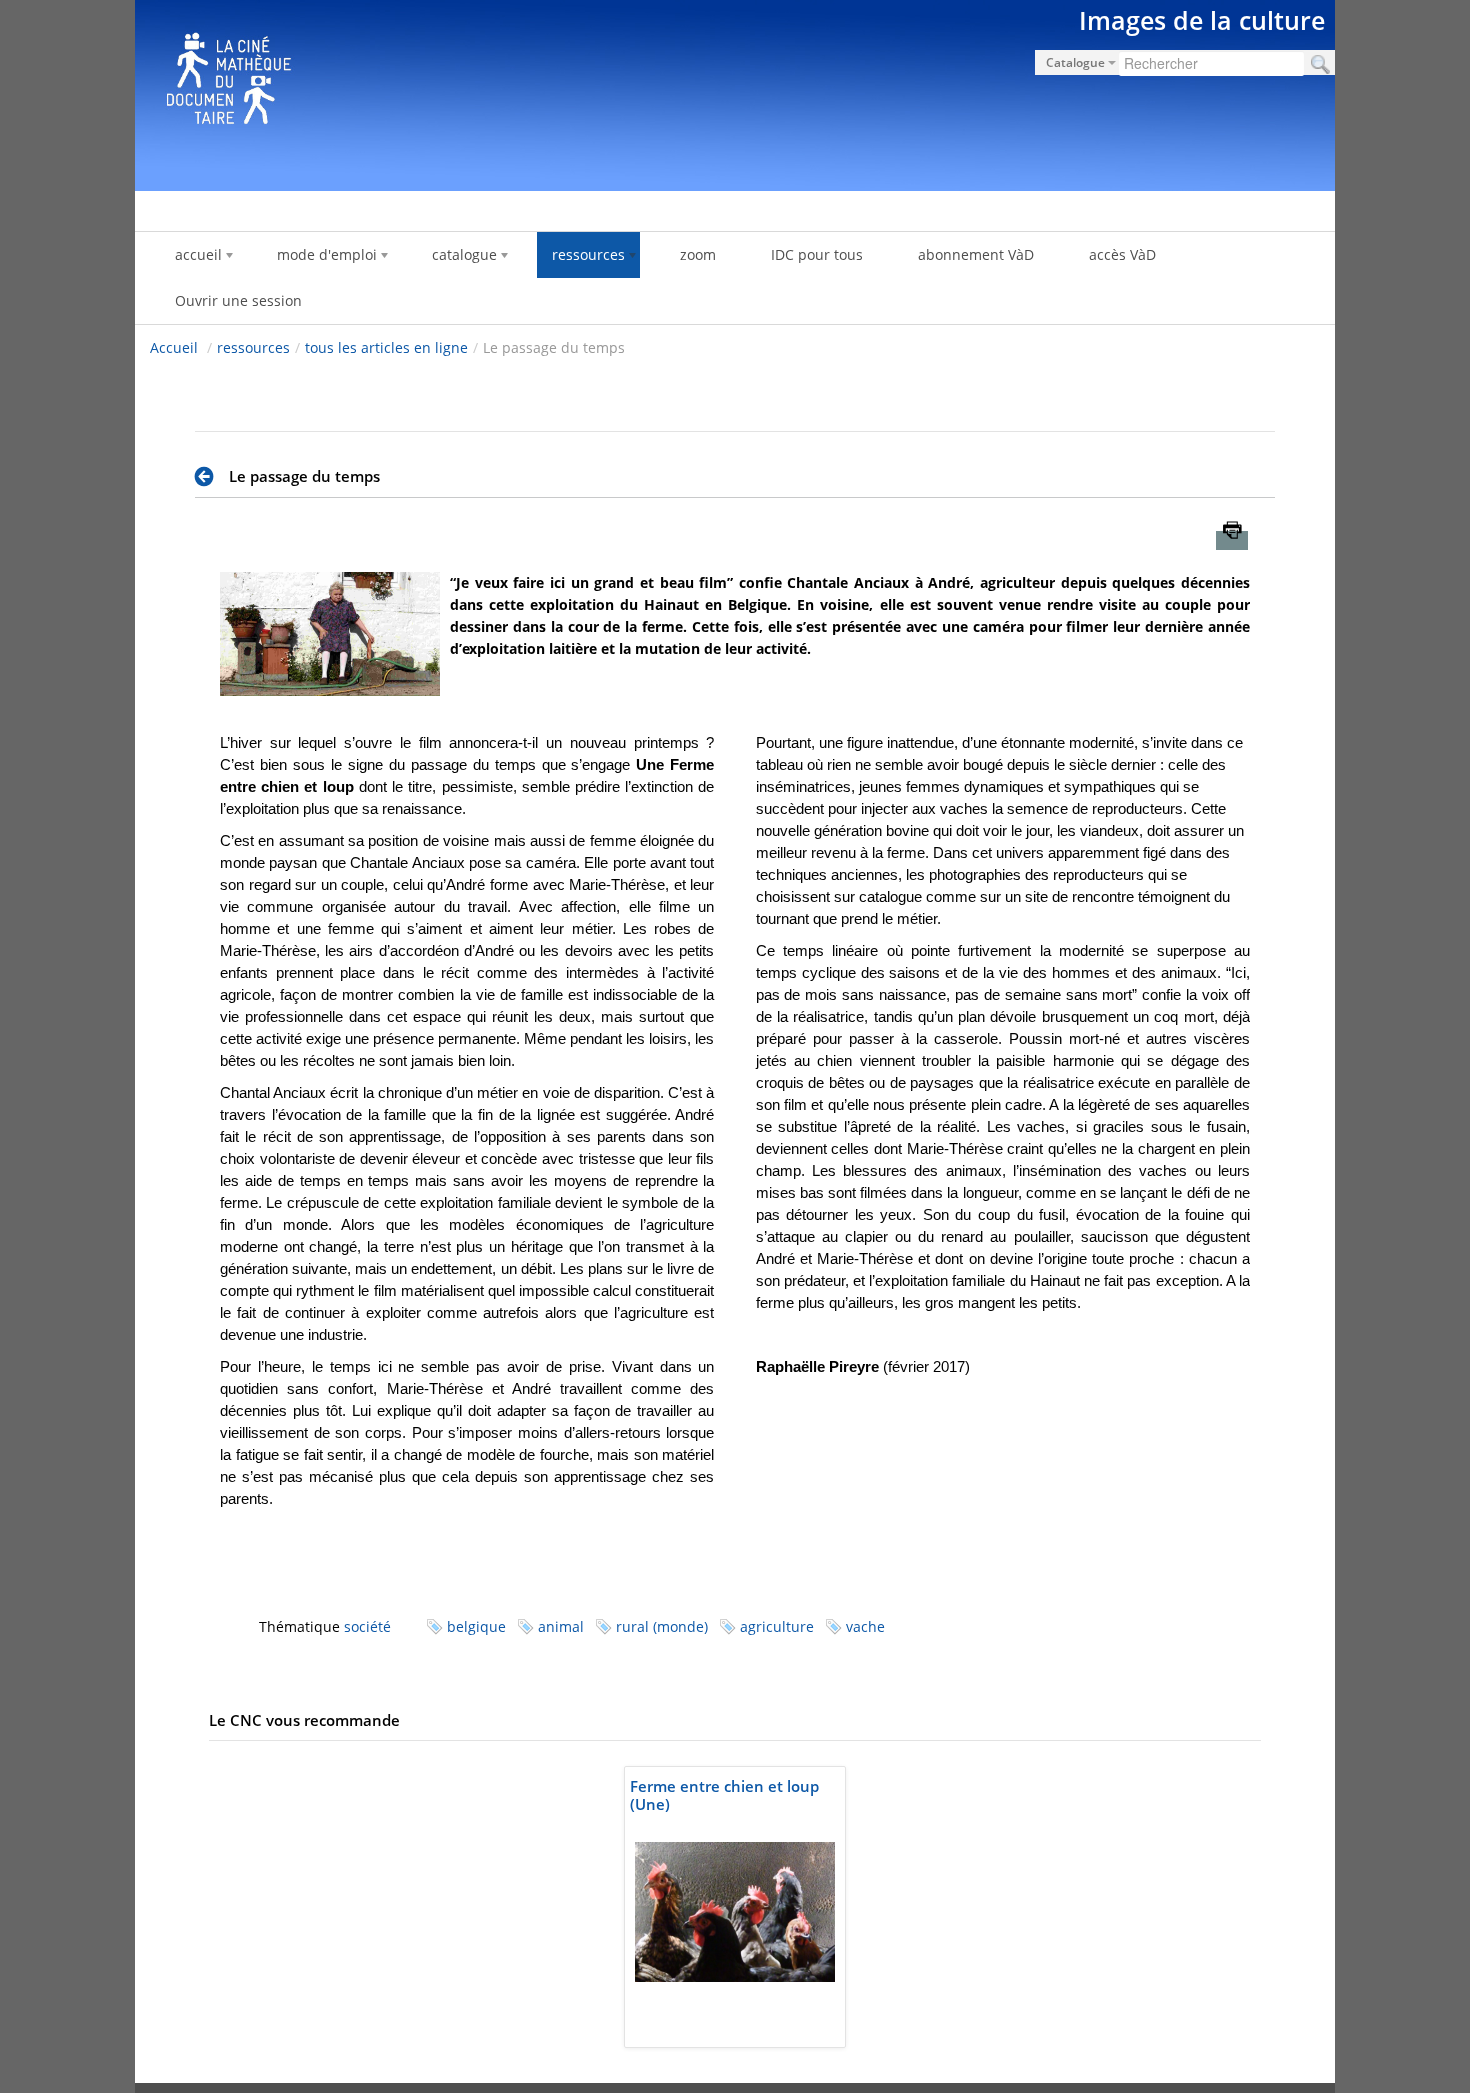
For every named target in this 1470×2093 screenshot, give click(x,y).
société (367, 1626)
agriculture (777, 1626)
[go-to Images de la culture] (735, 92)
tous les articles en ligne (386, 347)
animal (561, 1626)
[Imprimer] (1232, 540)
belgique (476, 1626)
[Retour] (209, 477)
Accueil (174, 347)
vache (865, 1626)
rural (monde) (662, 1626)
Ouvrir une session (238, 300)
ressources (253, 347)
